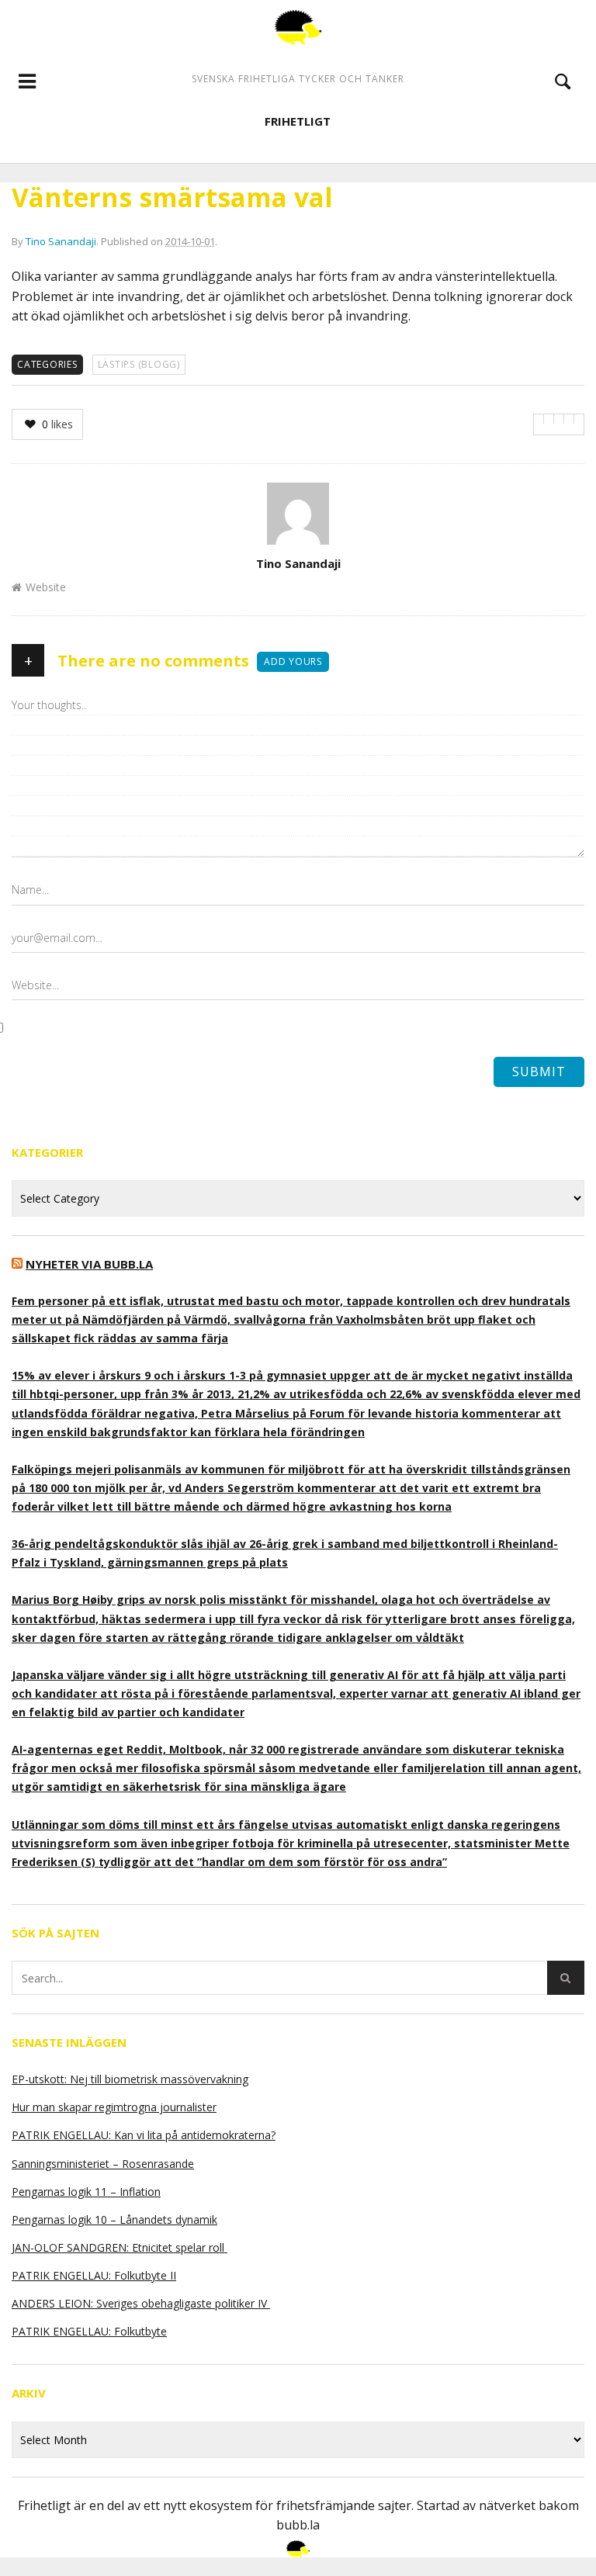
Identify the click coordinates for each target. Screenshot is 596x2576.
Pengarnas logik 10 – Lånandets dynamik (114, 2219)
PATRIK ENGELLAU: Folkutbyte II (94, 2275)
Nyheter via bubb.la (89, 1264)
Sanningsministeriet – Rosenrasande (103, 2164)
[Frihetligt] (298, 27)
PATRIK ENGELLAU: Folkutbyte (89, 2331)
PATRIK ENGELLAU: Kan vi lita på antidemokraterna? (144, 2135)
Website (46, 587)
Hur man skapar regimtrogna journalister (114, 2107)
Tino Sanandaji (61, 241)
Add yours (293, 661)
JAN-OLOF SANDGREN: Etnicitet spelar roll (120, 2247)
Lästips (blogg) (139, 364)
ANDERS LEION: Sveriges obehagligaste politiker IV (141, 2303)
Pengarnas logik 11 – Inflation (86, 2192)
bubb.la (298, 2525)
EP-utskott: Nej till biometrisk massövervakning (130, 2079)
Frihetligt (298, 121)
